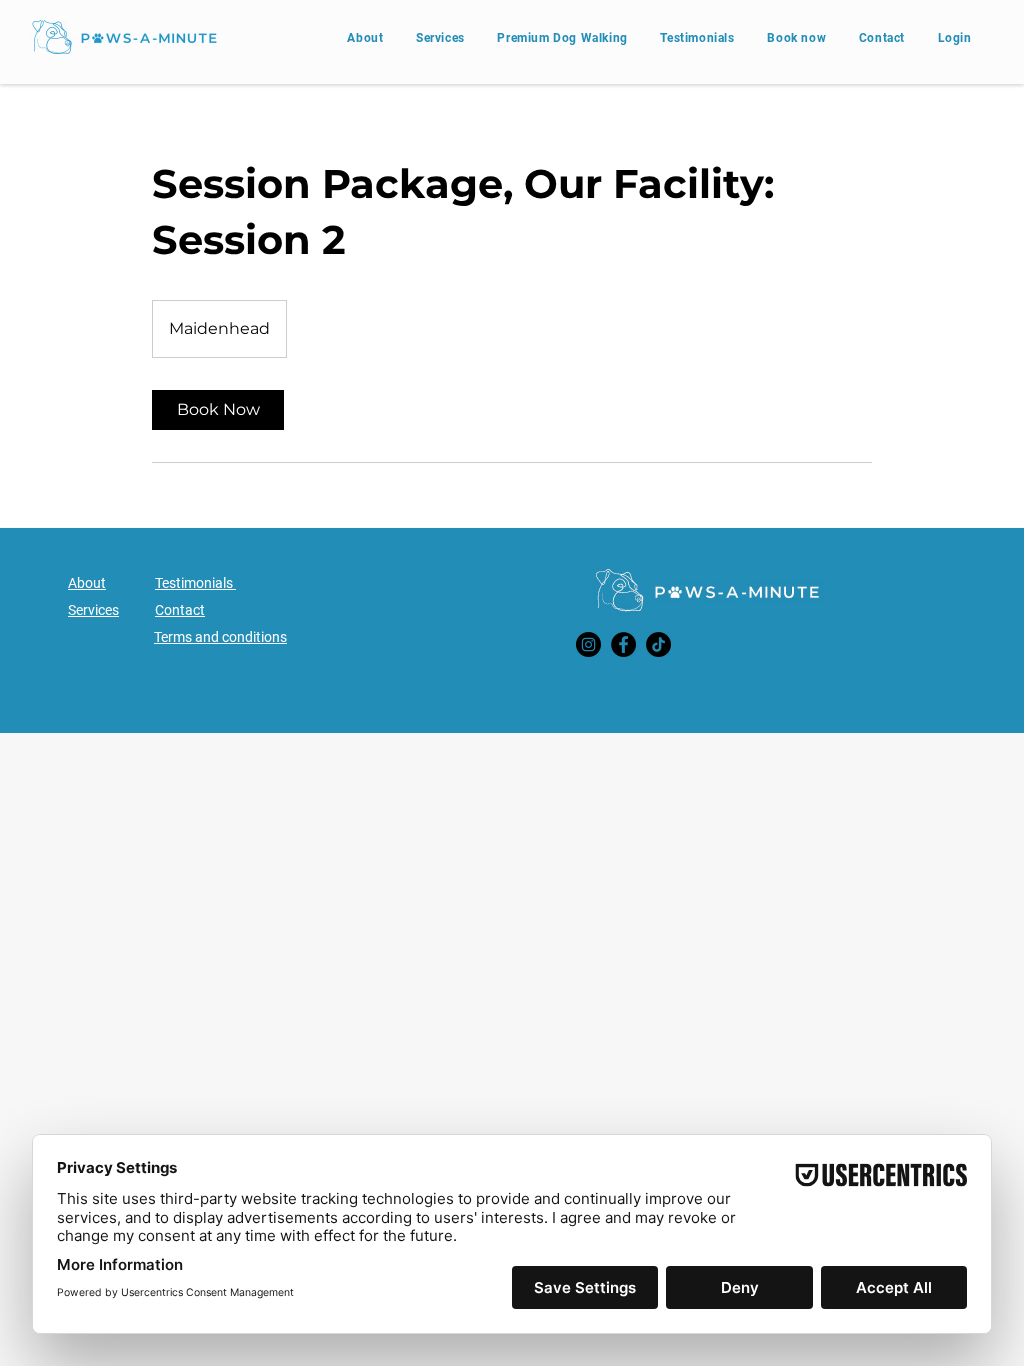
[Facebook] (623, 644)
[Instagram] (588, 644)
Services (93, 610)
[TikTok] (658, 644)
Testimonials (195, 583)
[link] (218, 410)
